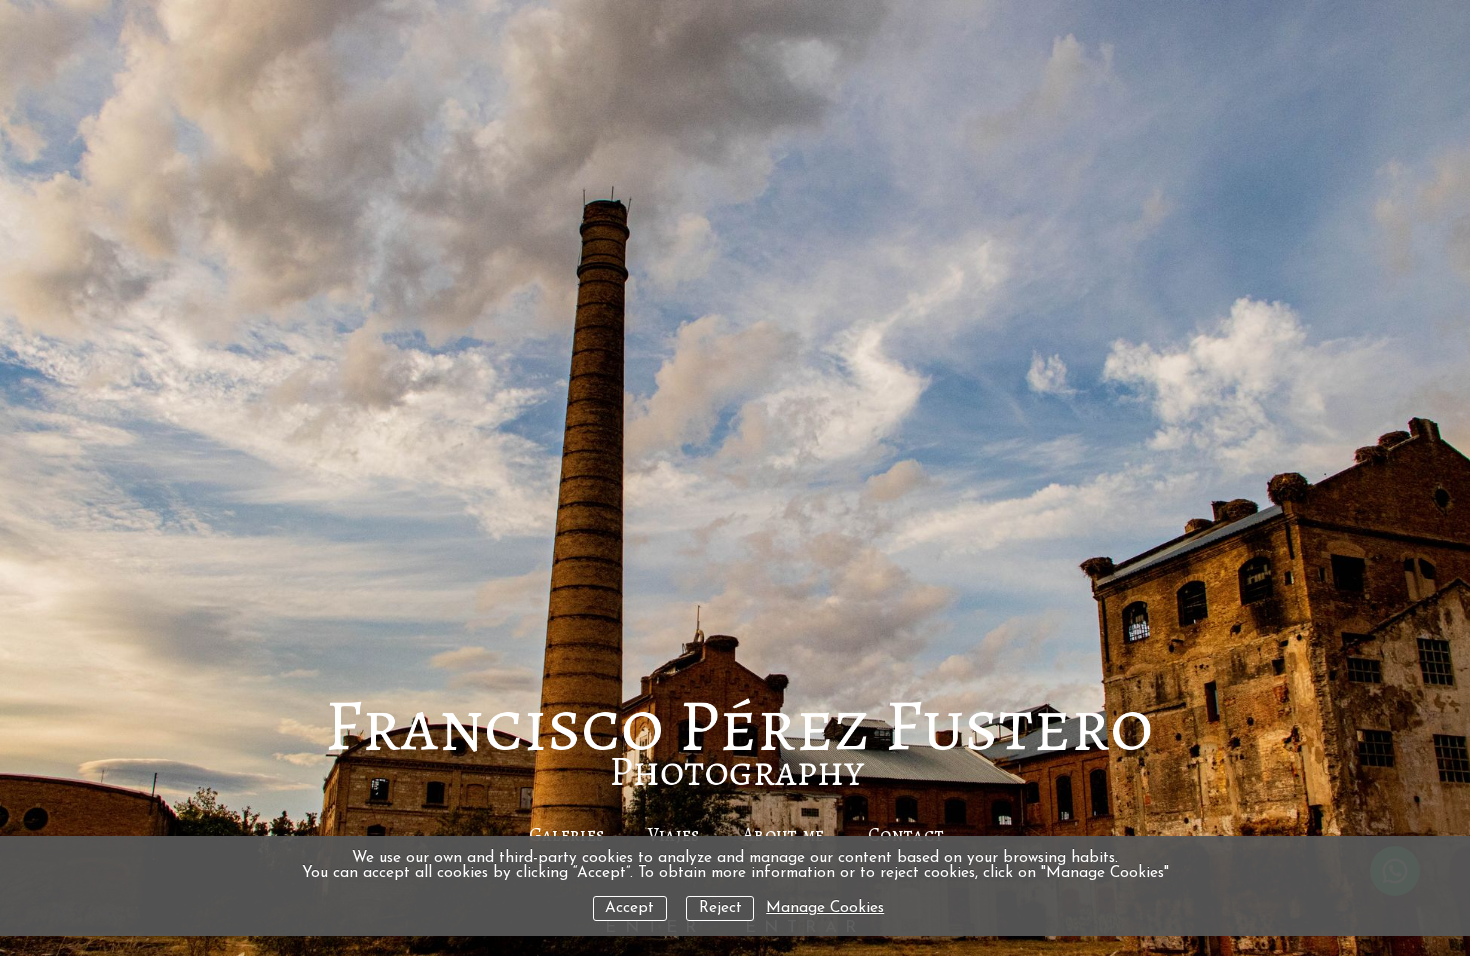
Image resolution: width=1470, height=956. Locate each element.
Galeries (567, 834)
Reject (720, 908)
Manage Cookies (825, 908)
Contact (906, 834)
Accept (629, 908)
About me (784, 834)
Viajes (674, 834)
